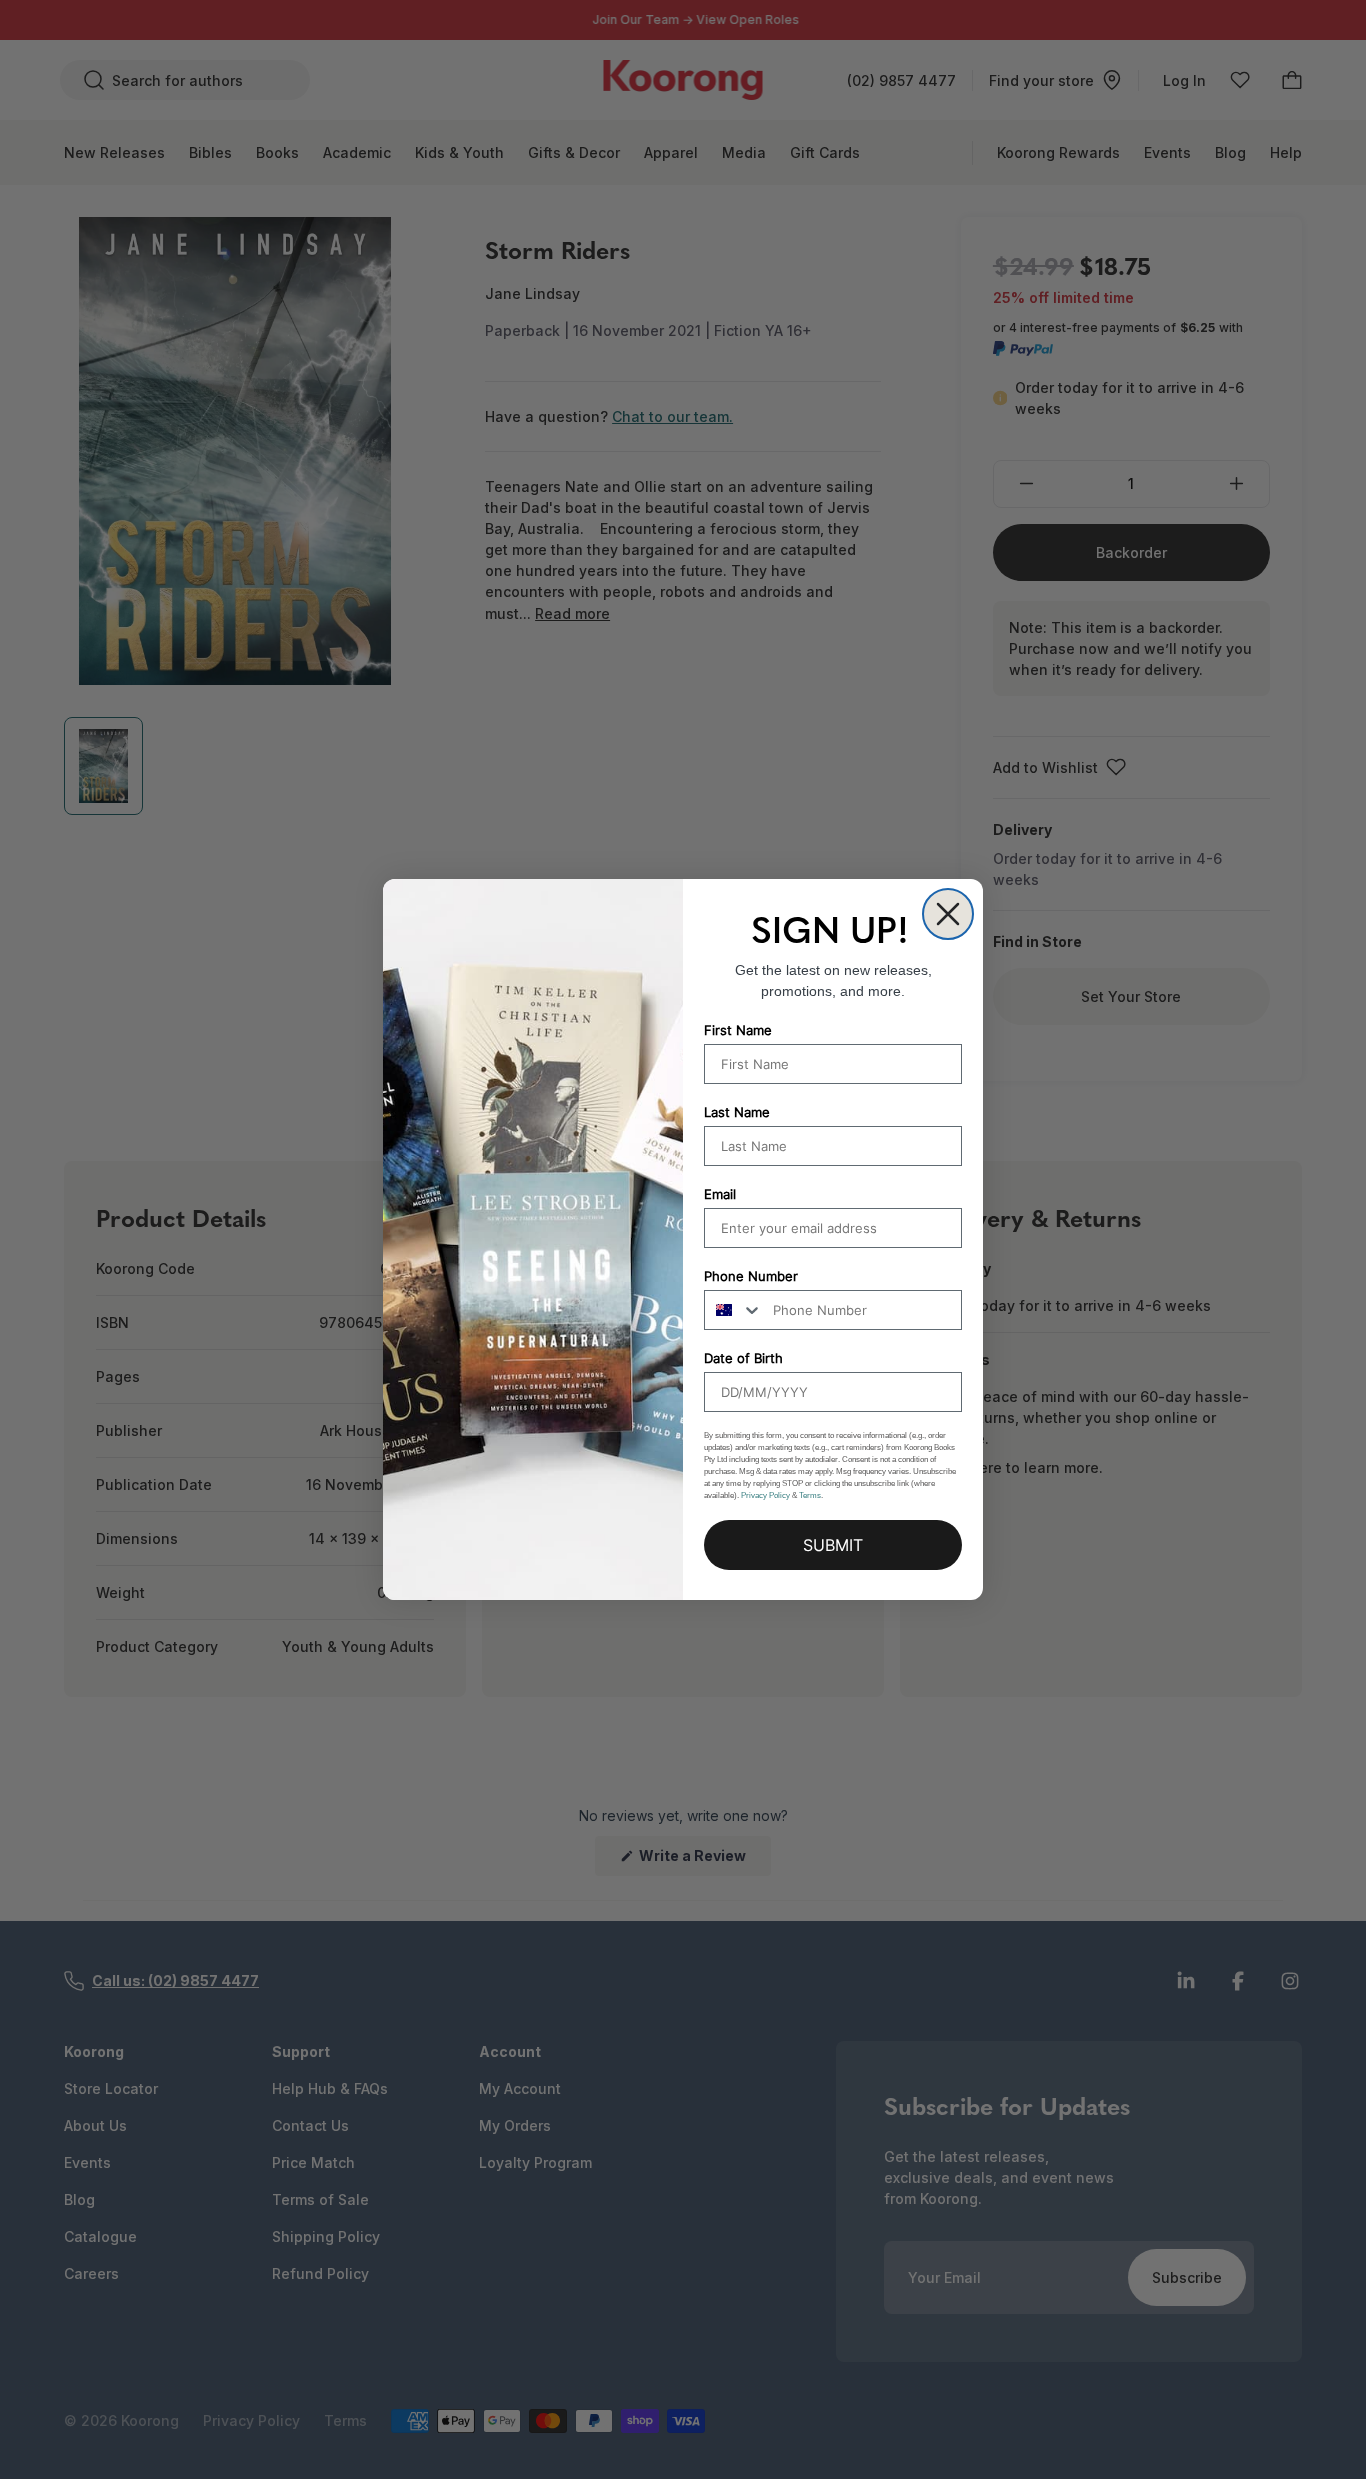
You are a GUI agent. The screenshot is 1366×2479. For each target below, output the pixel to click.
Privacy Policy (765, 1495)
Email (720, 1194)
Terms (810, 1495)
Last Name (737, 1112)
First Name (738, 1030)
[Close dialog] (948, 914)
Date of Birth (743, 1358)
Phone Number (751, 1276)
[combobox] (734, 1310)
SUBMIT (833, 1545)
